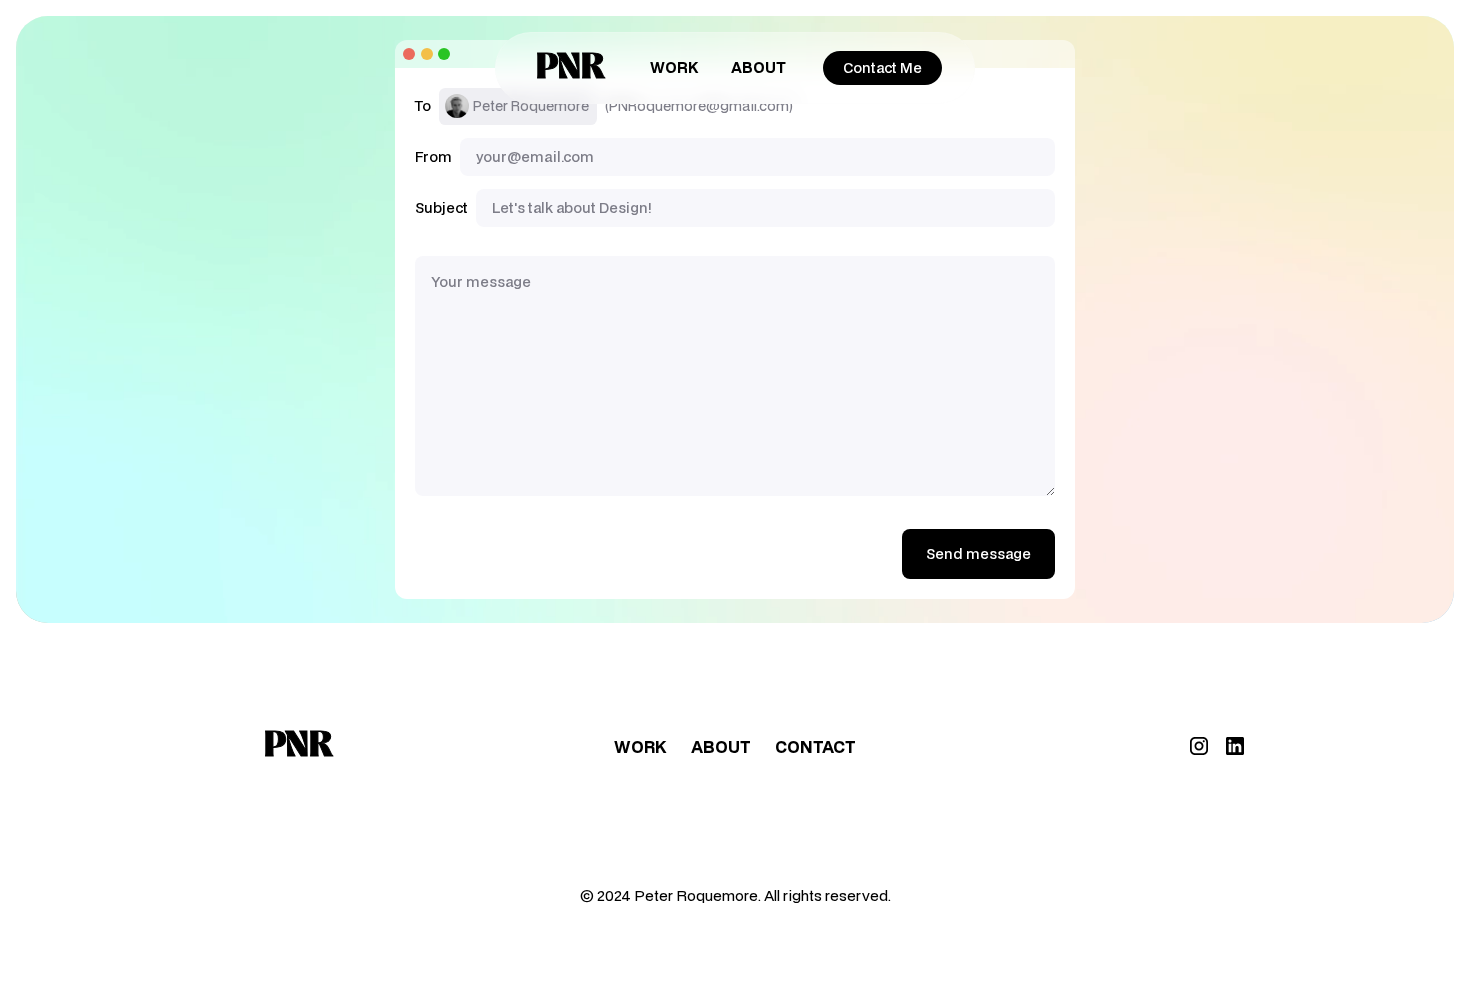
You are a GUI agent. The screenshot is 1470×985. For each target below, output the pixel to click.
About (758, 67)
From (433, 157)
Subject (441, 208)
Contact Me (882, 67)
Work (674, 67)
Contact (815, 747)
